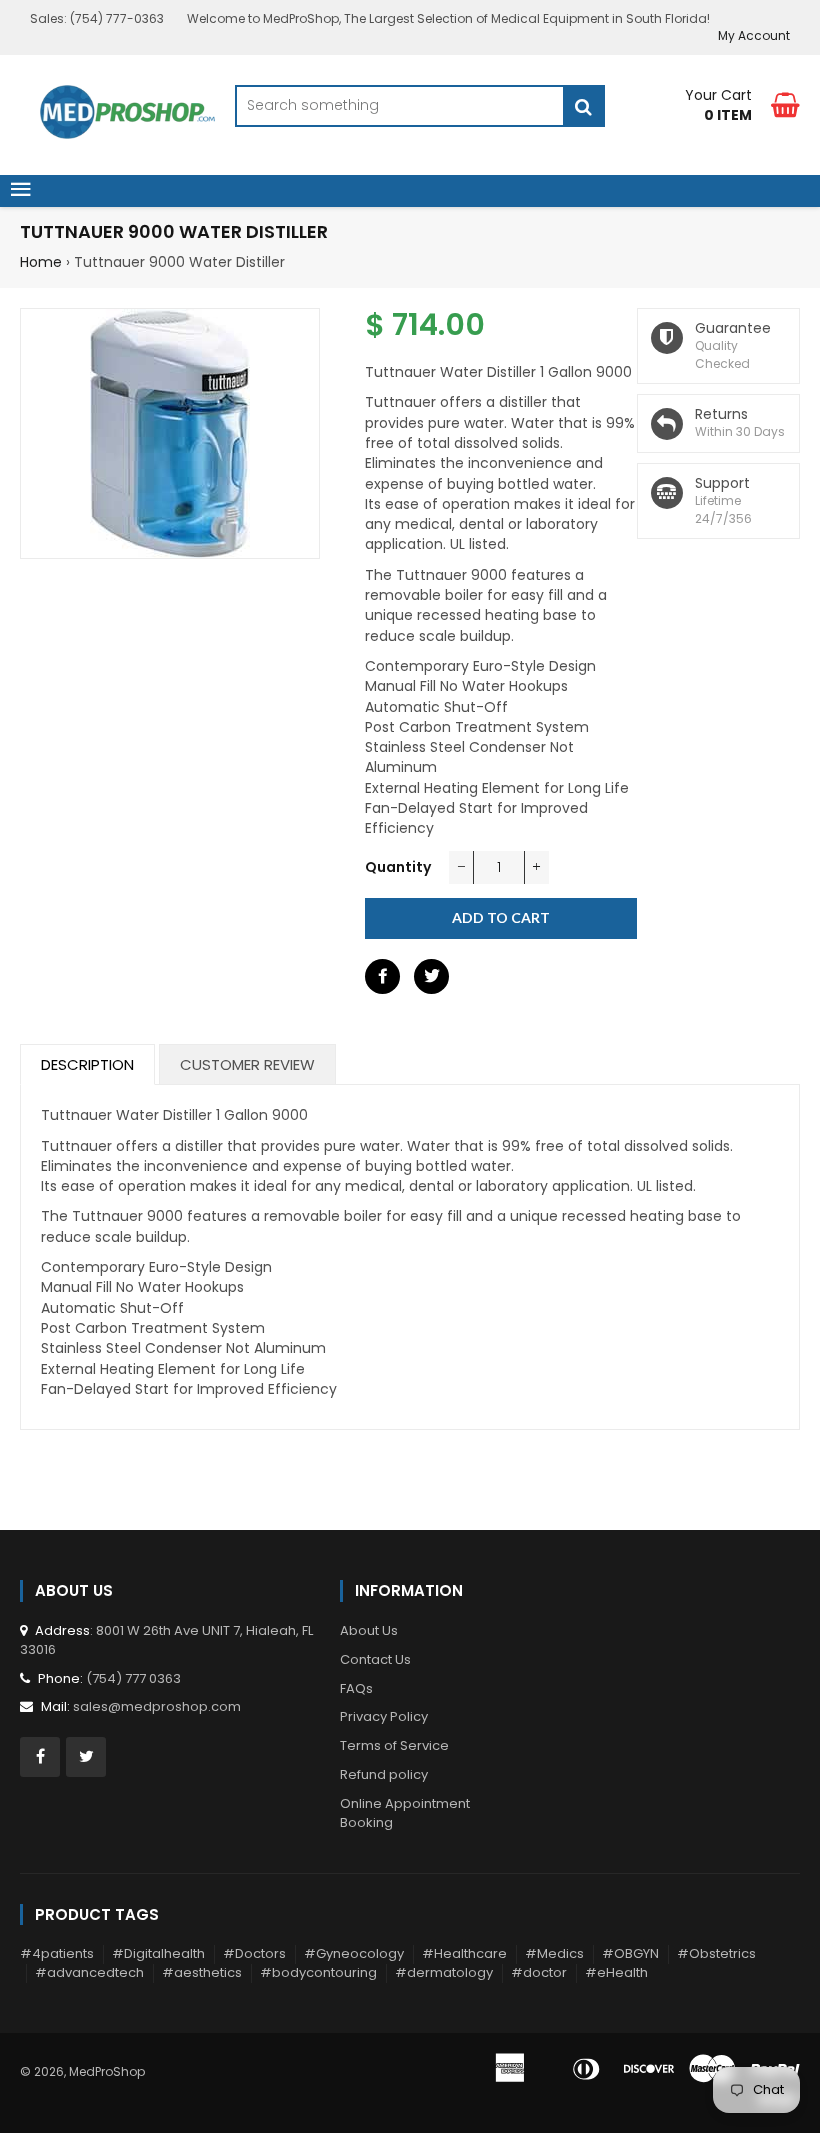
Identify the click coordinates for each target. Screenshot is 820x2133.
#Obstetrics (716, 1953)
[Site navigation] (21, 191)
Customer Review (247, 1064)
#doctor (539, 1972)
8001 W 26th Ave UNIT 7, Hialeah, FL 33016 (166, 1640)
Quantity (398, 867)
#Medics (554, 1953)
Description (87, 1064)
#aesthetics (202, 1972)
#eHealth (616, 1972)
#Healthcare (464, 1953)
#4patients (57, 1953)
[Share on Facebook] (382, 976)
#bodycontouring (318, 1972)
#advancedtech (89, 1972)
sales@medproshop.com (157, 1706)
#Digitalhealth (158, 1953)
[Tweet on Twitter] (431, 976)
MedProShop (107, 2071)
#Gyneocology (354, 1953)
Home (41, 262)
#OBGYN (630, 1953)
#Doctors (254, 1953)
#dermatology (444, 1972)
